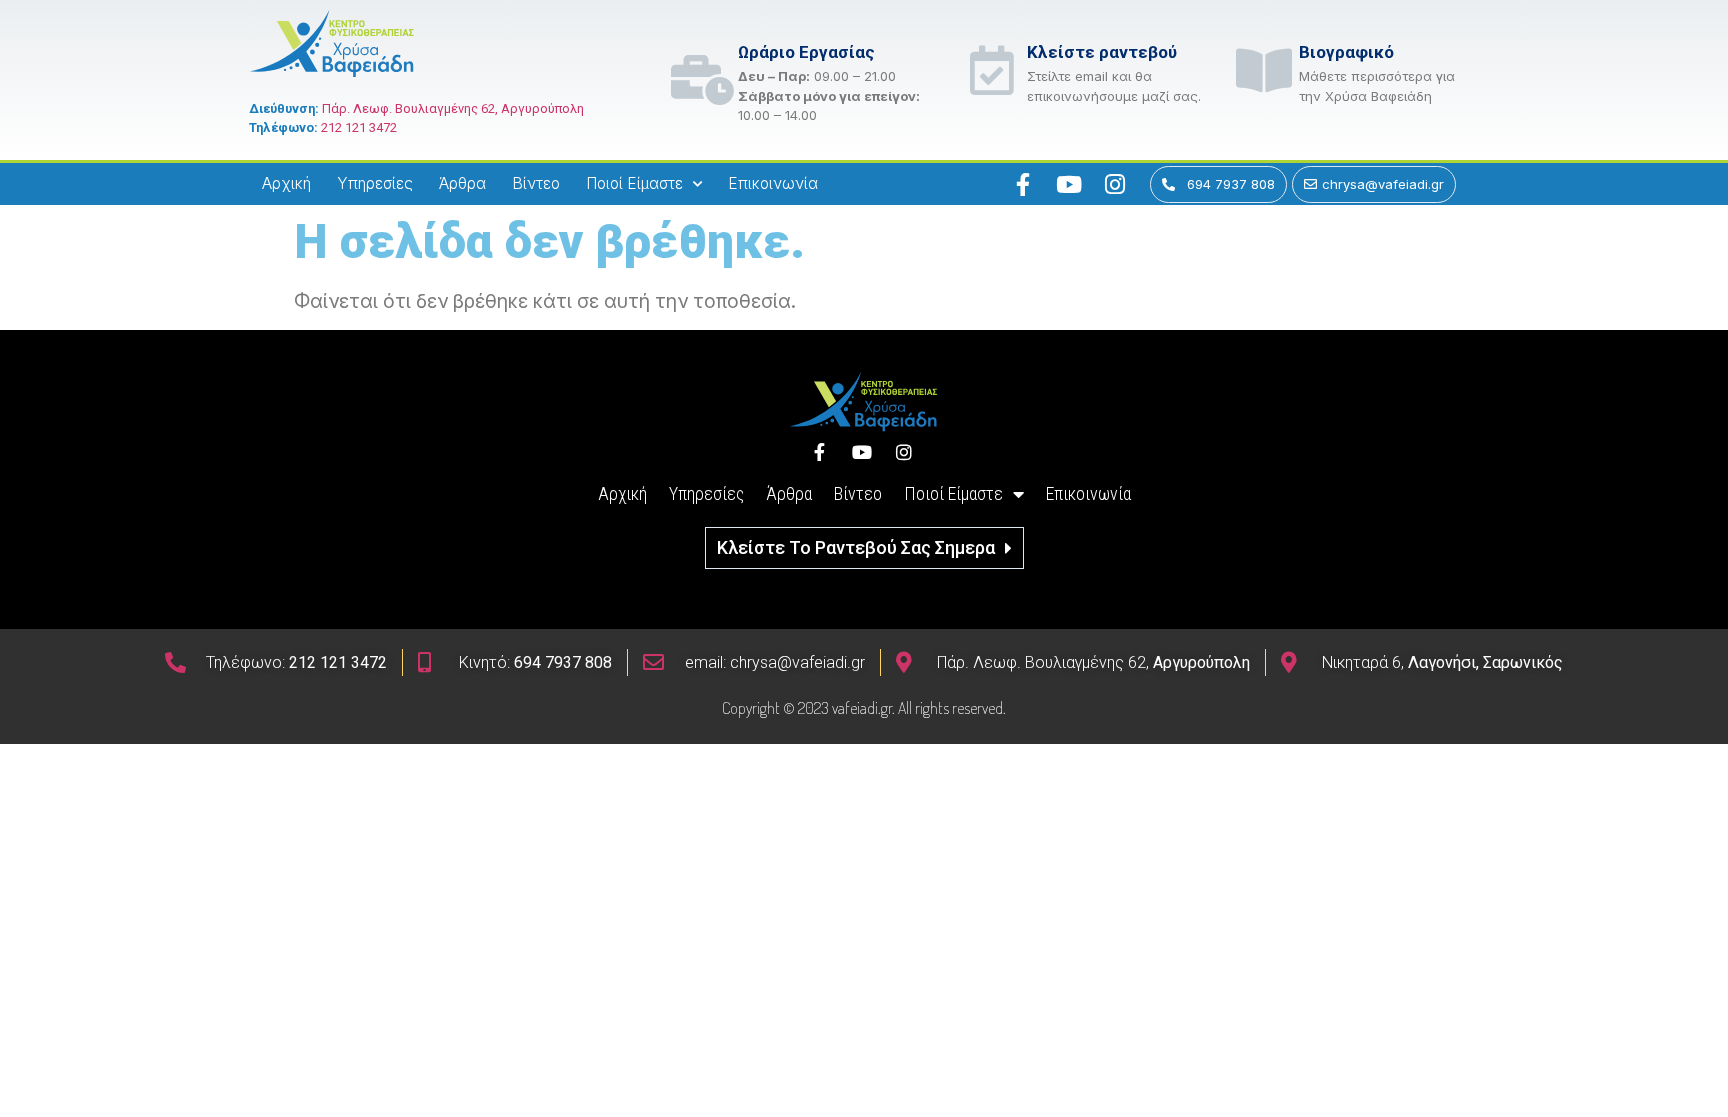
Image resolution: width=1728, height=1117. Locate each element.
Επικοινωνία (773, 183)
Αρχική (286, 183)
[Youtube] (1069, 184)
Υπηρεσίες (375, 183)
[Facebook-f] (1023, 184)
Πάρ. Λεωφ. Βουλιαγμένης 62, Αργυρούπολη (453, 108)
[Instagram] (1115, 184)
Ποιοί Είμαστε (634, 183)
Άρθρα (462, 183)
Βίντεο (536, 183)
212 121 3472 (359, 127)
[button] (864, 548)
